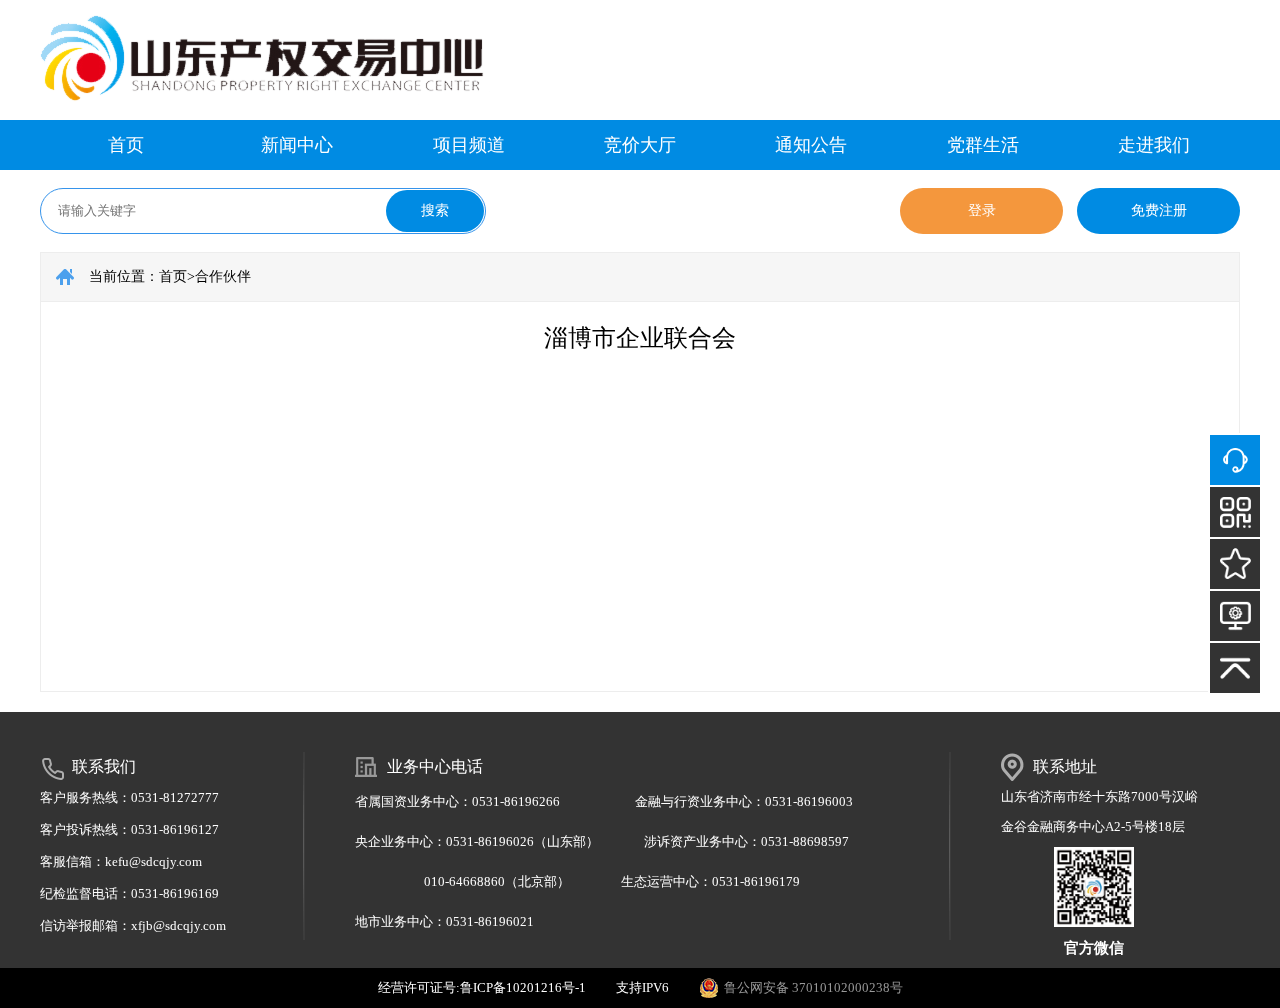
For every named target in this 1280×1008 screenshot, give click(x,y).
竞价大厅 (640, 145)
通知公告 (811, 145)
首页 (126, 145)
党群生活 (983, 145)
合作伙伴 (223, 276)
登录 (982, 210)
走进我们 (1154, 145)
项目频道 (469, 145)
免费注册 (1159, 210)
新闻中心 (297, 145)
